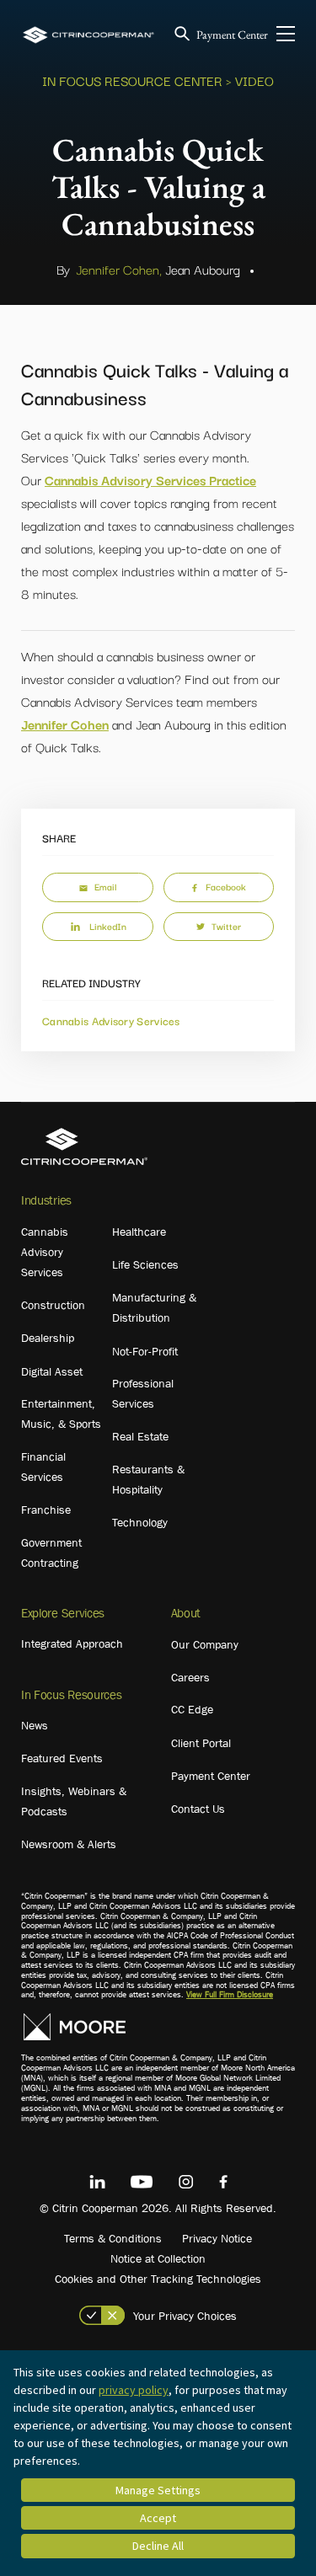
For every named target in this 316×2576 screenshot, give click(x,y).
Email (105, 886)
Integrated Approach (72, 1643)
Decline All (158, 2546)
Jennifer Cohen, (119, 269)
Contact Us (198, 1809)
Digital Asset (52, 1371)
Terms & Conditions (113, 2238)
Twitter (226, 926)
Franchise (46, 1510)
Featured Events (62, 1758)
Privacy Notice (217, 2238)
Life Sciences (145, 1264)
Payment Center (232, 35)
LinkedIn (108, 926)
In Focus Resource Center (132, 80)
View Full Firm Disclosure (230, 1994)
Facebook (226, 886)
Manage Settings (158, 2490)
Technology (140, 1522)
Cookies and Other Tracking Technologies (158, 2279)
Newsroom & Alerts (69, 1844)
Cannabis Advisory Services (111, 1020)
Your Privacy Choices (185, 2316)
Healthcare (139, 1232)
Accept (158, 2518)
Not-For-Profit (145, 1351)
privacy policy (134, 2390)
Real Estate (140, 1436)
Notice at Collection (158, 2258)
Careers (190, 1677)
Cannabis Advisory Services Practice (150, 479)
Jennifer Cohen (65, 724)
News (35, 1725)
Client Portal (201, 1743)
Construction (53, 1305)
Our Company (205, 1644)
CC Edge (192, 1709)
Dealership (48, 1338)
